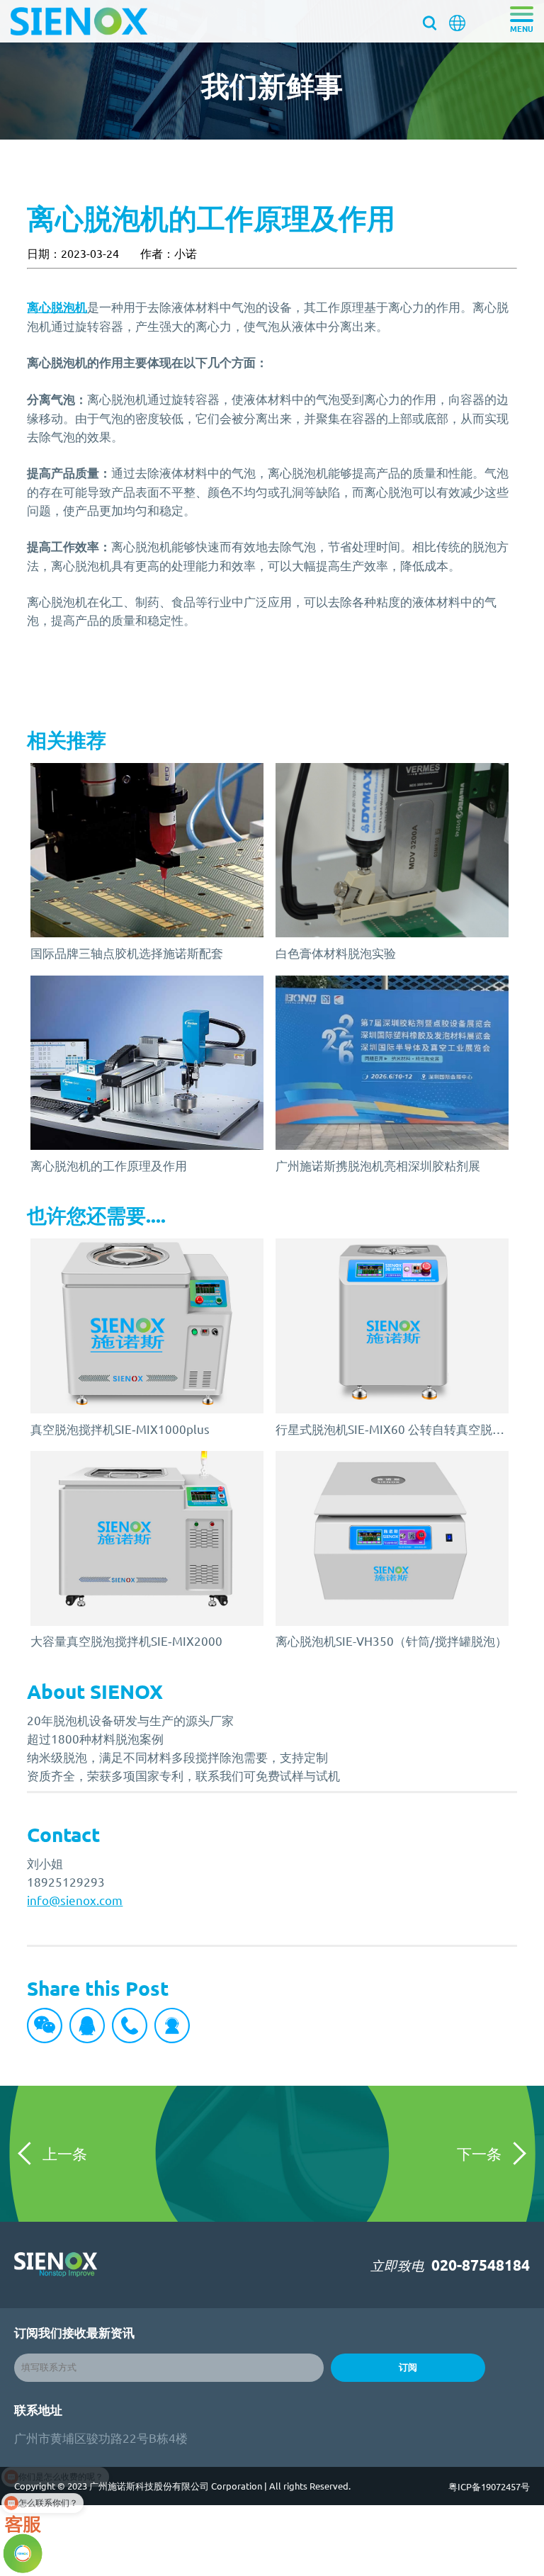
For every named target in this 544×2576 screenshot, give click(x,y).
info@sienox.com (75, 1900)
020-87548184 (481, 2265)
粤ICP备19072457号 (489, 2486)
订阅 (408, 2367)
